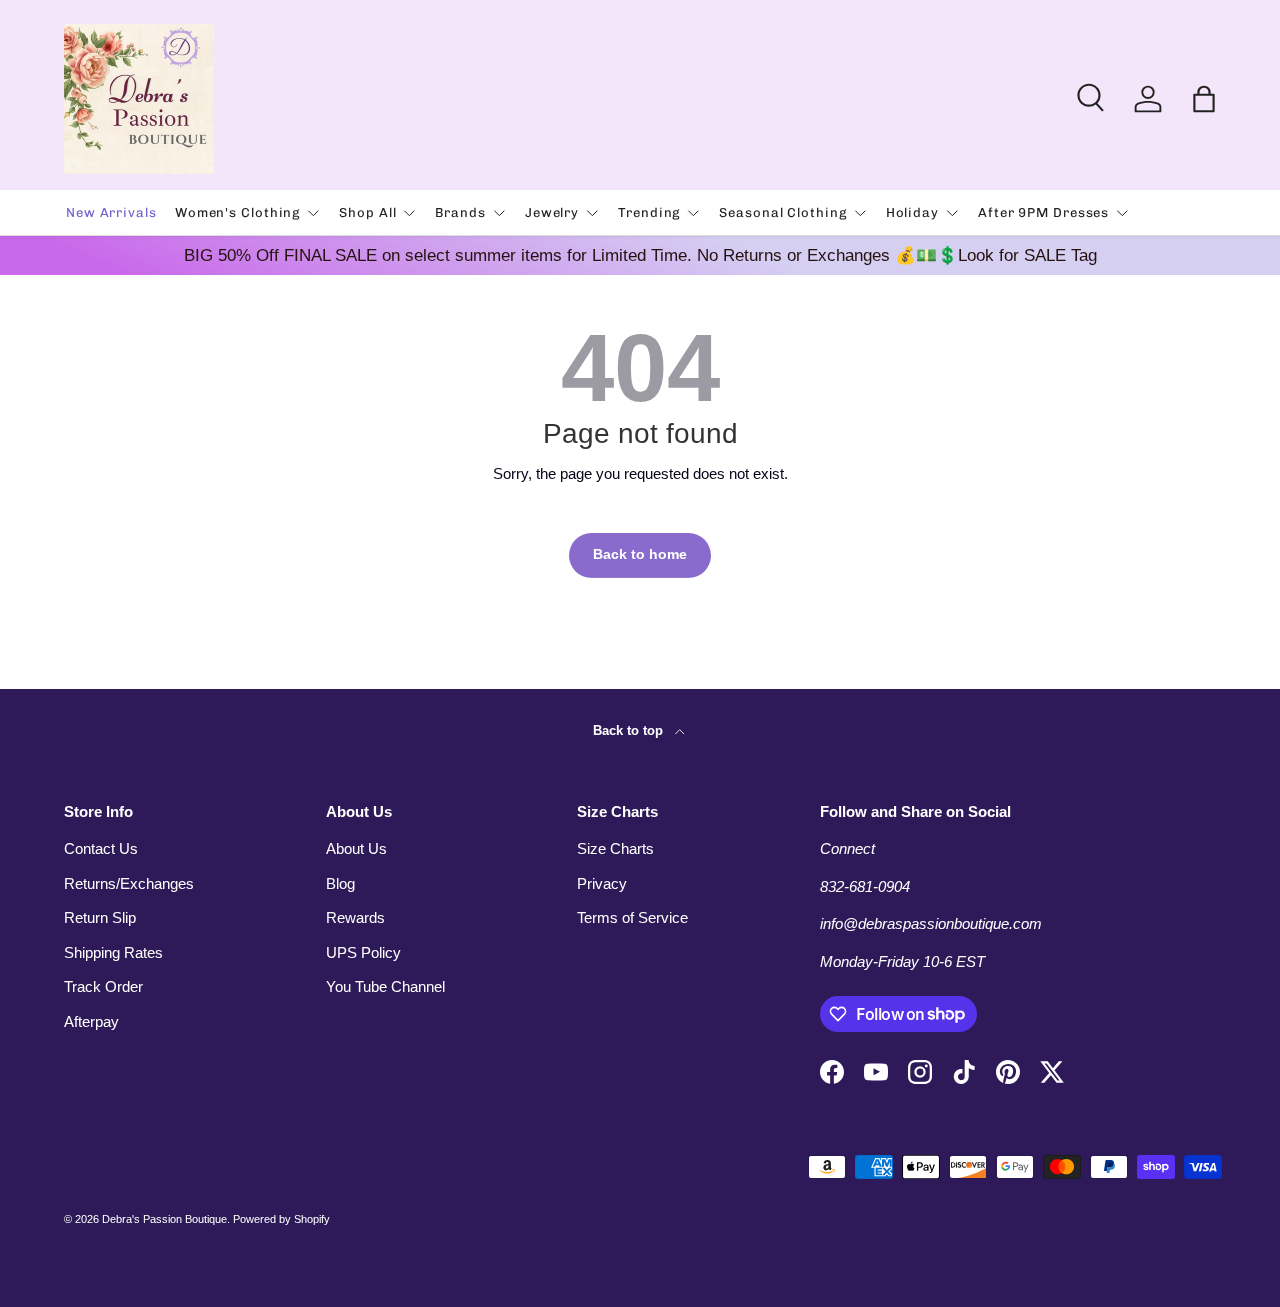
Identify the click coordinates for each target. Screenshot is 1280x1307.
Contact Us (101, 848)
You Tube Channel (385, 986)
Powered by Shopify (281, 1219)
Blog (340, 883)
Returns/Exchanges (129, 883)
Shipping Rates (113, 952)
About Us (356, 848)
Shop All (367, 212)
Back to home (640, 554)
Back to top (630, 730)
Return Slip (100, 917)
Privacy (602, 883)
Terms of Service (632, 917)
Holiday (912, 212)
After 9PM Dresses (1043, 212)
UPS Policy (363, 952)
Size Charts (615, 848)
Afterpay (91, 1021)
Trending (649, 212)
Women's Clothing (237, 212)
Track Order (103, 986)
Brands (460, 212)
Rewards (355, 917)
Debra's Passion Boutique (164, 1219)
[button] (1204, 99)
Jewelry (552, 212)
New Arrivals (111, 212)
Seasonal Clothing (782, 212)
